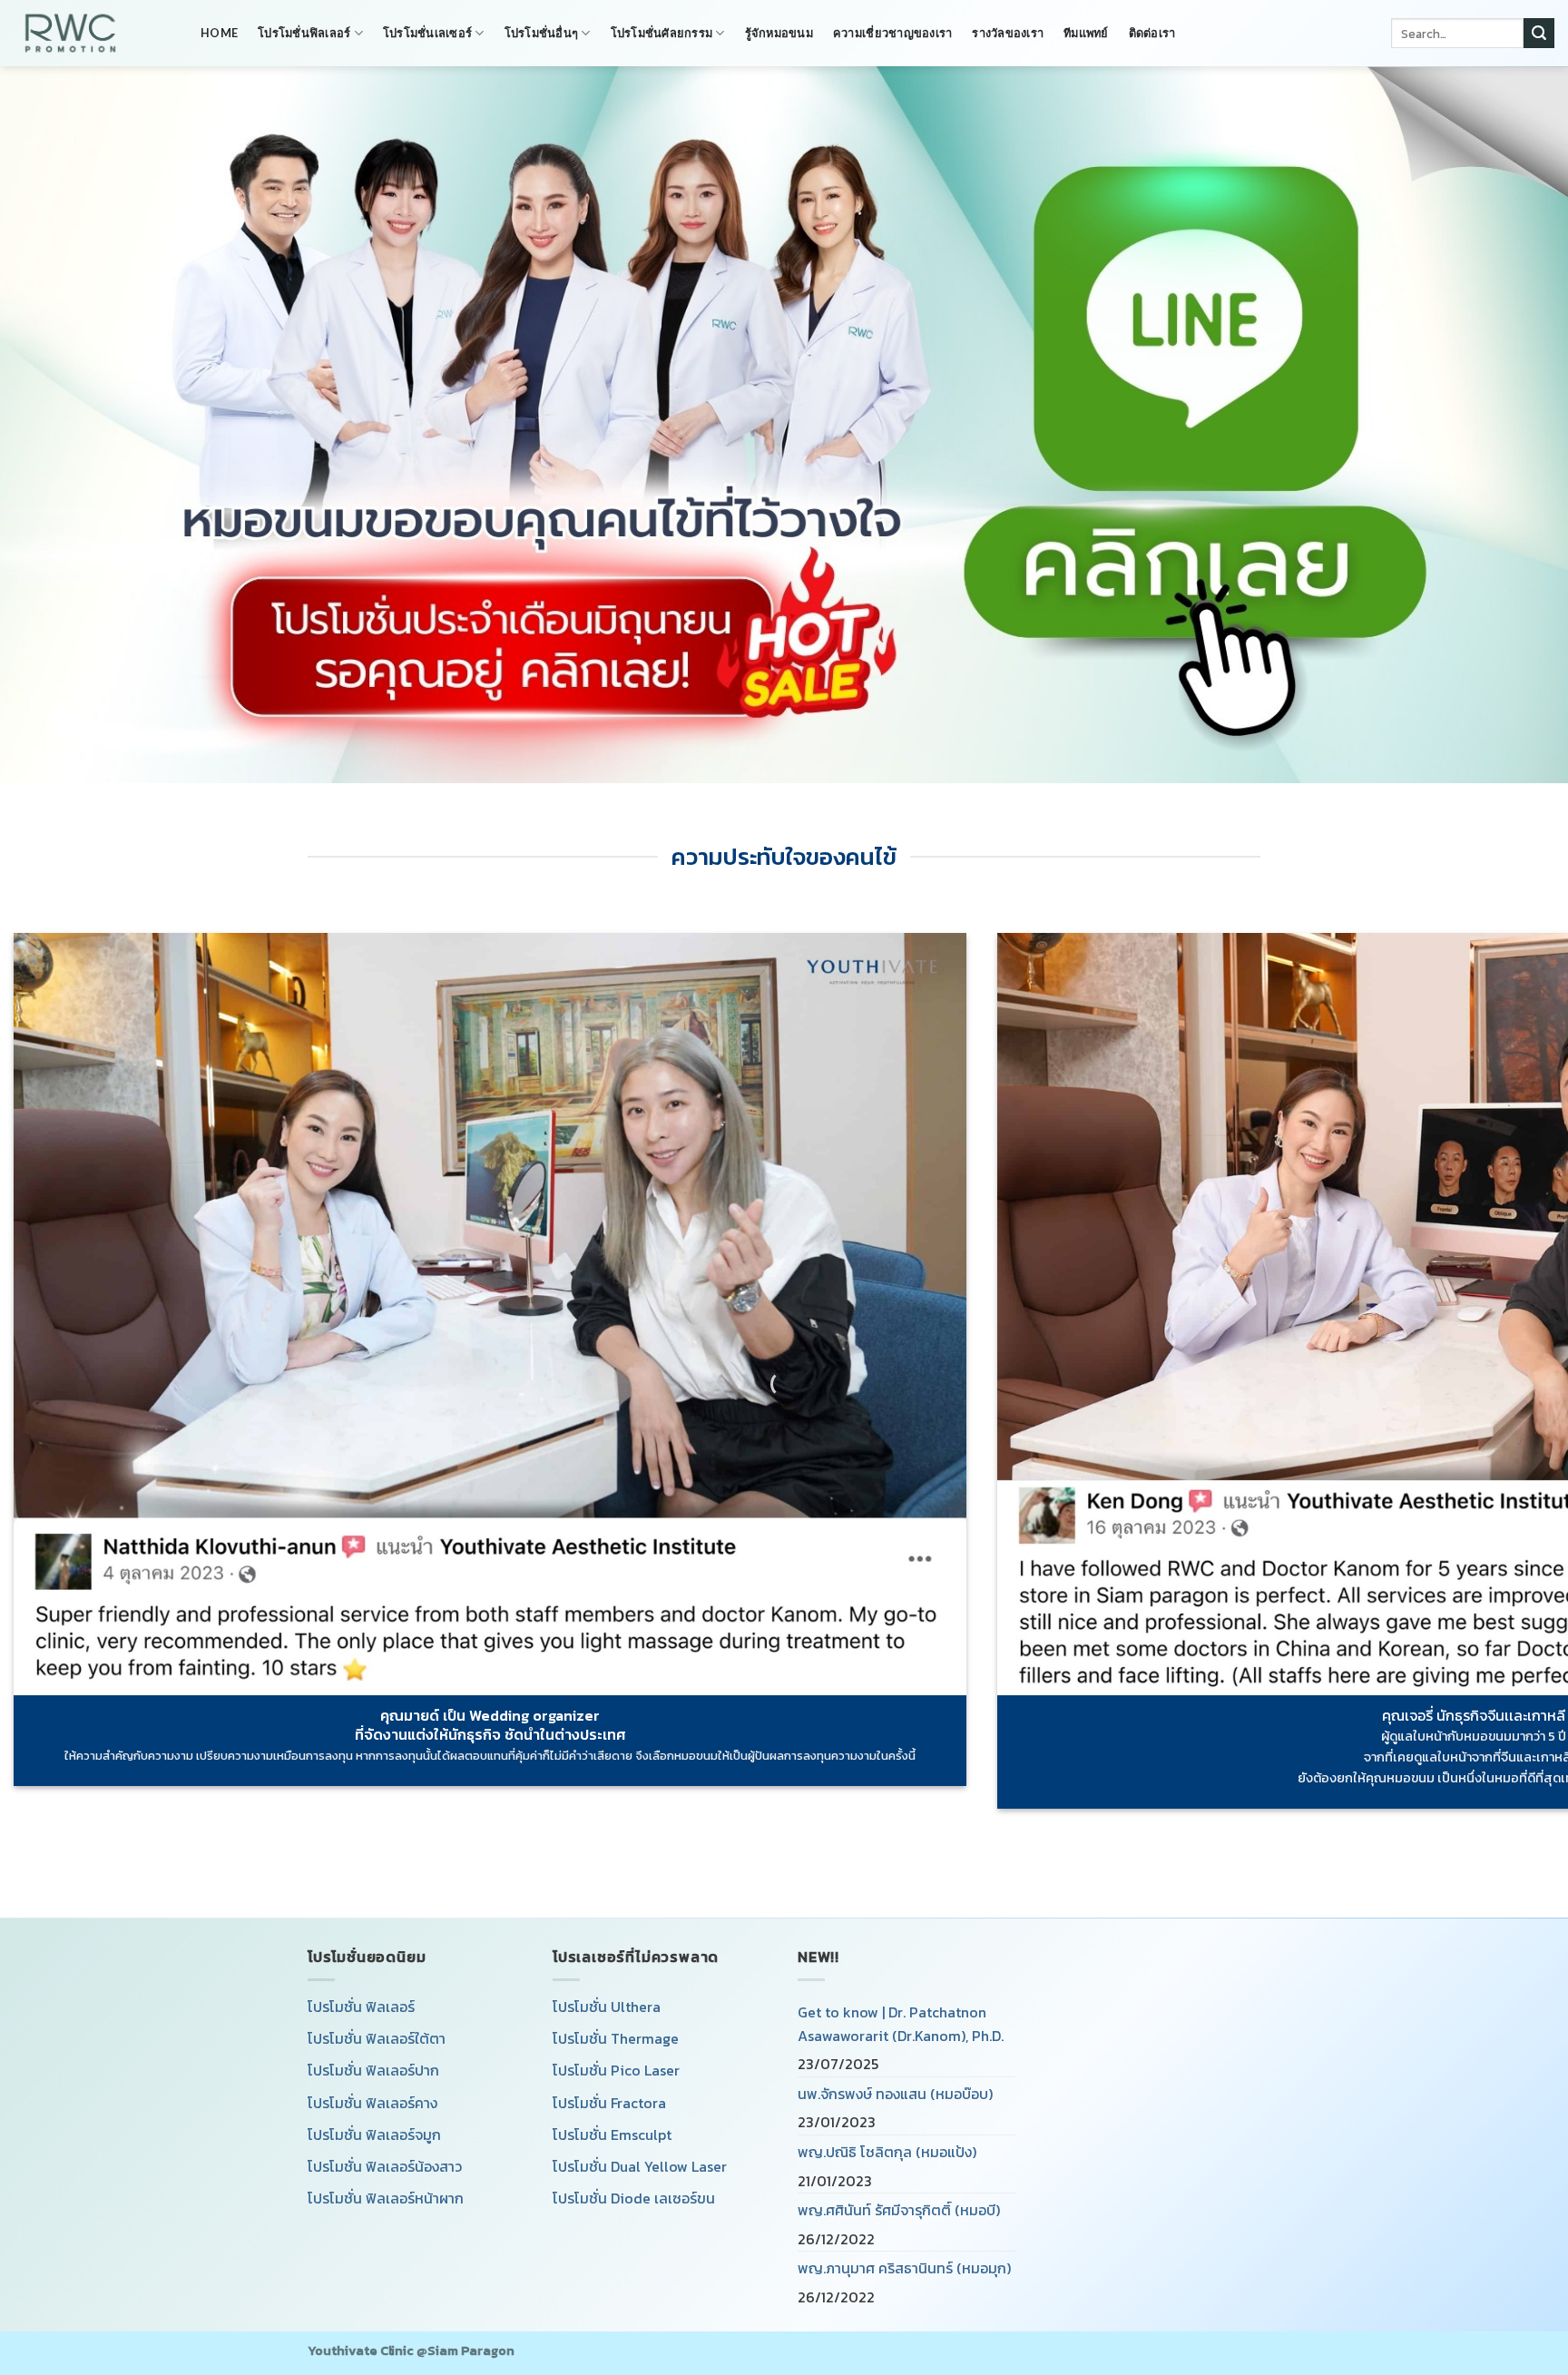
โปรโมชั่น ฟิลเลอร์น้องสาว (385, 2166)
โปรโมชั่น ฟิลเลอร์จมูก (374, 2135)
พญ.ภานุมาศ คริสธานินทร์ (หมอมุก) (904, 2268)
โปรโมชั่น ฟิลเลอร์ (361, 2007)
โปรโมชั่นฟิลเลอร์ (304, 33)
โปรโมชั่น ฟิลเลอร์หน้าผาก (386, 2198)
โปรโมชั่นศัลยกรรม (662, 33)
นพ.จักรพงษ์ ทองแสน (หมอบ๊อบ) (895, 2094)
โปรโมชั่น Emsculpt (612, 2135)
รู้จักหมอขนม (779, 33)
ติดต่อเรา (1152, 33)
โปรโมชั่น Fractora (609, 2103)
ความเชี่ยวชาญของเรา (892, 33)
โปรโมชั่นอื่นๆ (542, 33)
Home (219, 33)
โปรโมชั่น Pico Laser (616, 2070)
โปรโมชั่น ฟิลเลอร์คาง (372, 2103)
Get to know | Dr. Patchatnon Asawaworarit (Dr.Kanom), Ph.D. (901, 2024)
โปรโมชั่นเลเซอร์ (427, 33)
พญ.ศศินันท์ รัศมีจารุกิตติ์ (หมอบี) (899, 2210)
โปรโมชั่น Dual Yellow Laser (640, 2166)
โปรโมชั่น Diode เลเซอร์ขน (634, 2198)
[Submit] (1539, 34)
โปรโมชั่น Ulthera (607, 2007)
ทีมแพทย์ (1086, 33)
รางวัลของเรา (1008, 33)
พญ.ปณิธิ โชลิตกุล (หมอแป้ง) (887, 2152)
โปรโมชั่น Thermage (616, 2038)
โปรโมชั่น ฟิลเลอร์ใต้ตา (377, 2038)
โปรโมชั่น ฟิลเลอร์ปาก (373, 2070)
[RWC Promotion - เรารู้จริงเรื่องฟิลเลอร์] (93, 33)
